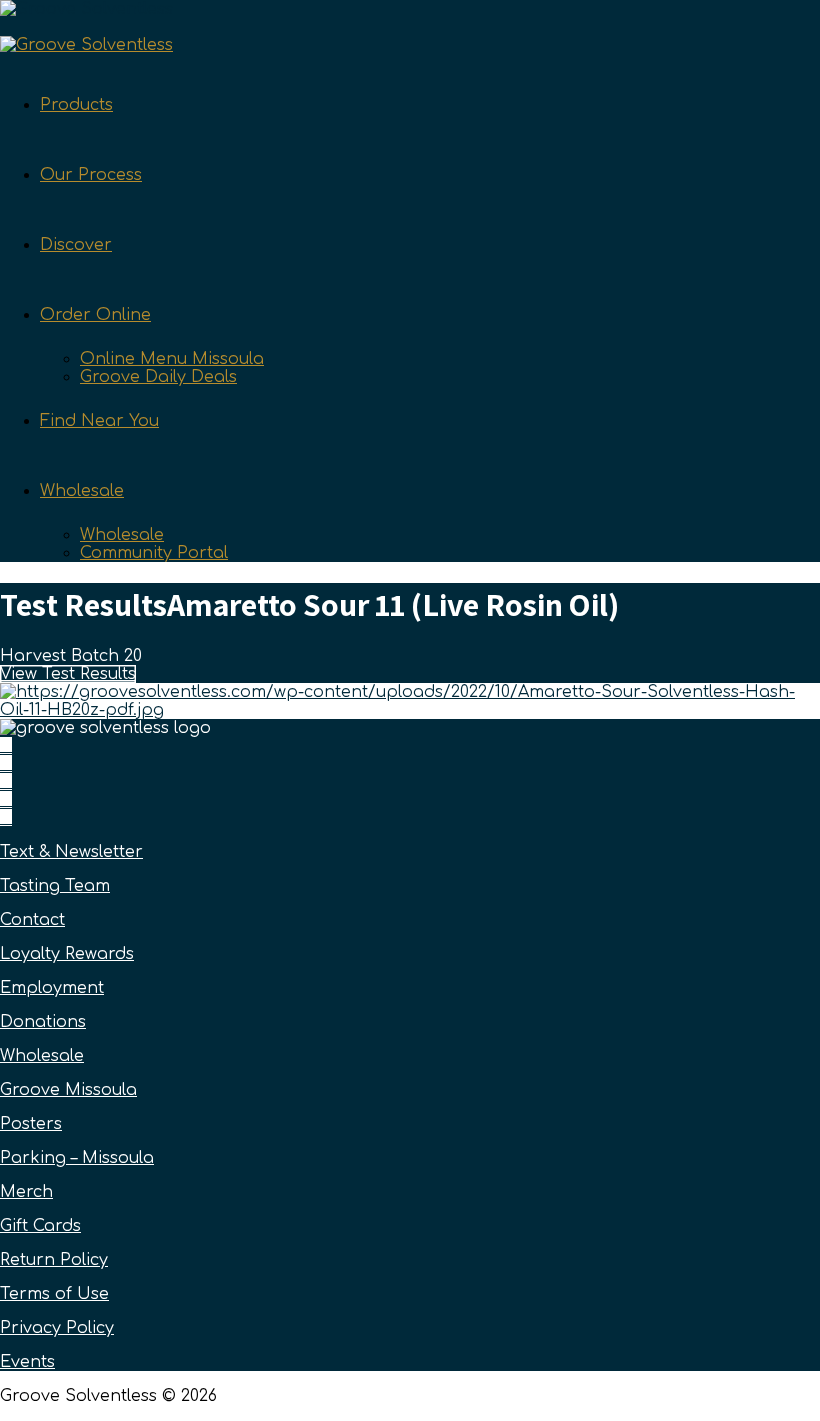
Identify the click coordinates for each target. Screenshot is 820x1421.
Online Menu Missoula (172, 359)
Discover (76, 245)
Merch (26, 1192)
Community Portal (154, 553)
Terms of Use (54, 1294)
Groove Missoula (68, 1090)
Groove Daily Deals (158, 377)
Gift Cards (40, 1226)
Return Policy (54, 1260)
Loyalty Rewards (67, 954)
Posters (31, 1124)
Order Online (95, 315)
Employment (52, 988)
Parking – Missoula (77, 1158)
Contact (32, 920)
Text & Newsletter (71, 852)
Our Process (91, 175)
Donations (43, 1022)
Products (76, 105)
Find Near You (99, 421)
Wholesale (82, 491)
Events (27, 1362)
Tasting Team (55, 886)
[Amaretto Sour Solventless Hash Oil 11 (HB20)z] (410, 710)
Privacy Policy (57, 1328)
